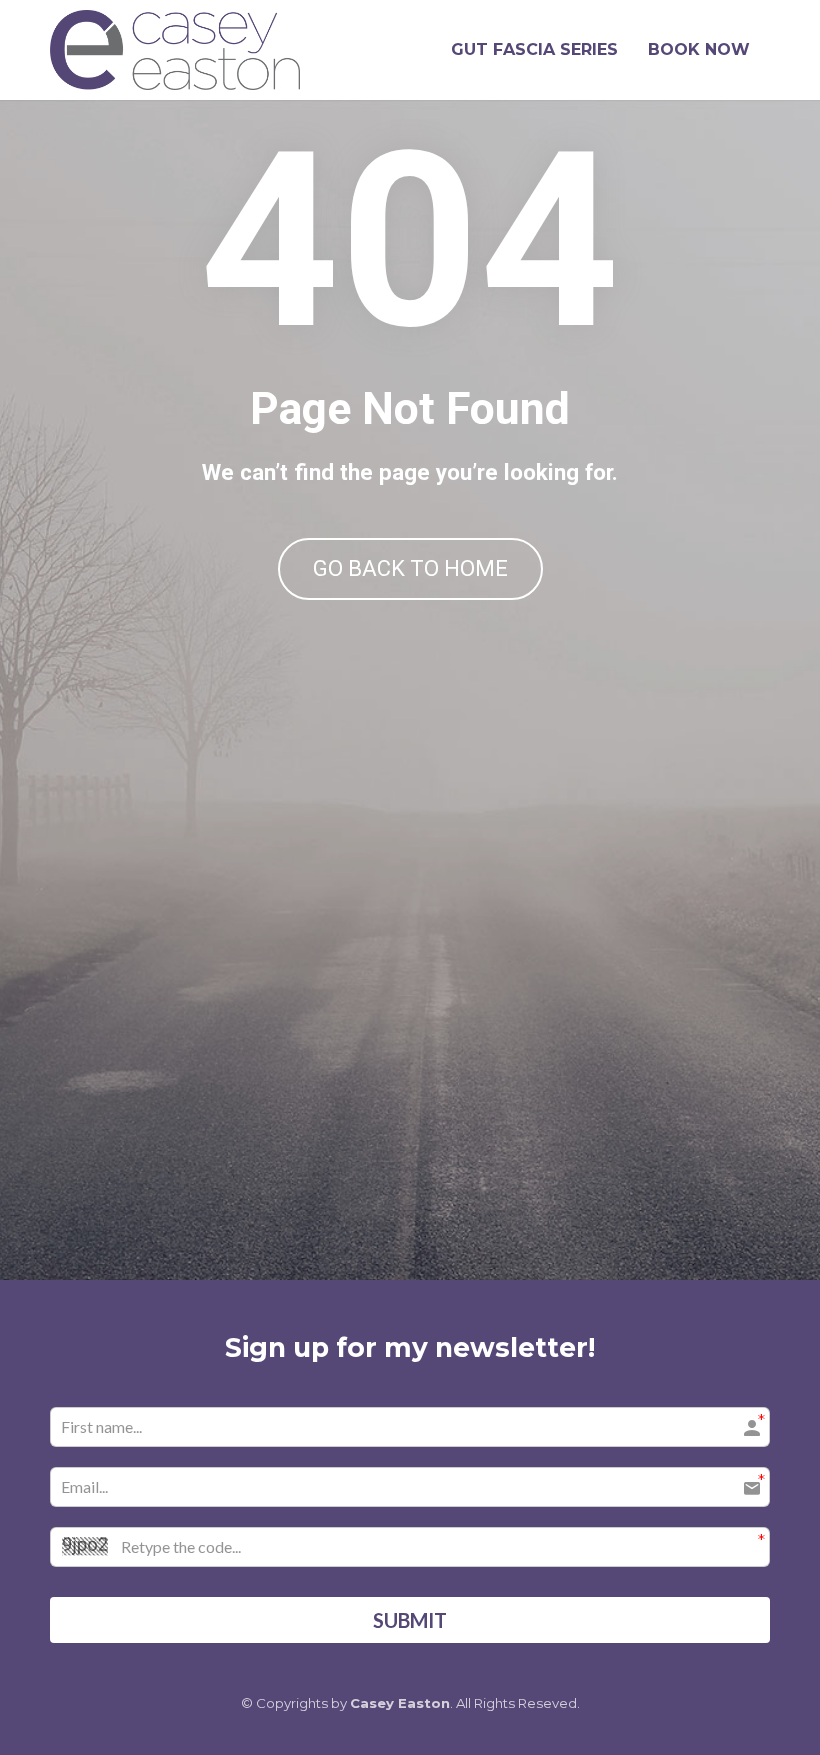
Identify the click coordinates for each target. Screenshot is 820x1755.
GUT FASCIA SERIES (534, 49)
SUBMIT (410, 1620)
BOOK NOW (699, 49)
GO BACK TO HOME (410, 568)
